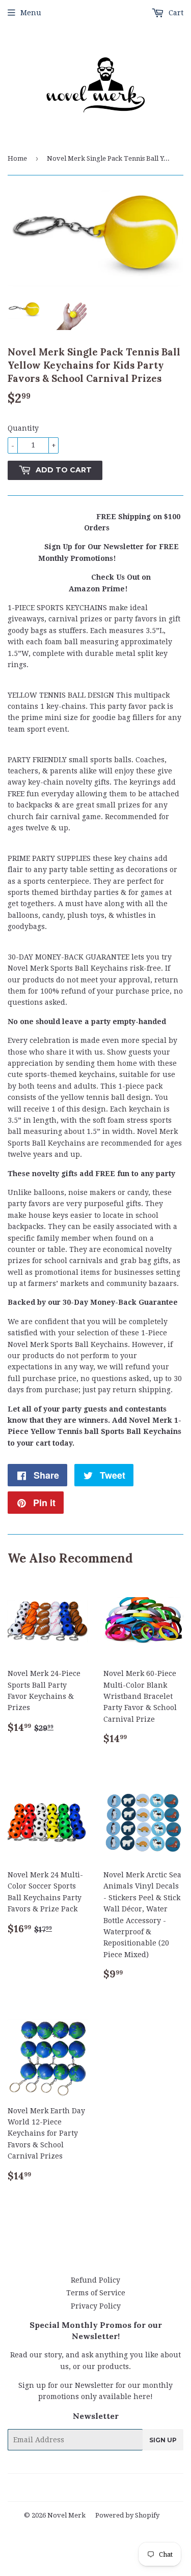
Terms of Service (96, 2293)
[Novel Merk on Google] (102, 2488)
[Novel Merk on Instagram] (122, 2488)
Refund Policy (95, 2280)
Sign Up (163, 2440)
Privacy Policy (96, 2306)
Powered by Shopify (127, 2515)
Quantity (23, 428)
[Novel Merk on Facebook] (65, 2488)
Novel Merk (66, 2515)
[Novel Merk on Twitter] (47, 2488)
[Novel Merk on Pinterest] (83, 2488)
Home (17, 158)
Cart (175, 13)
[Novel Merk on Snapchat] (139, 2488)
